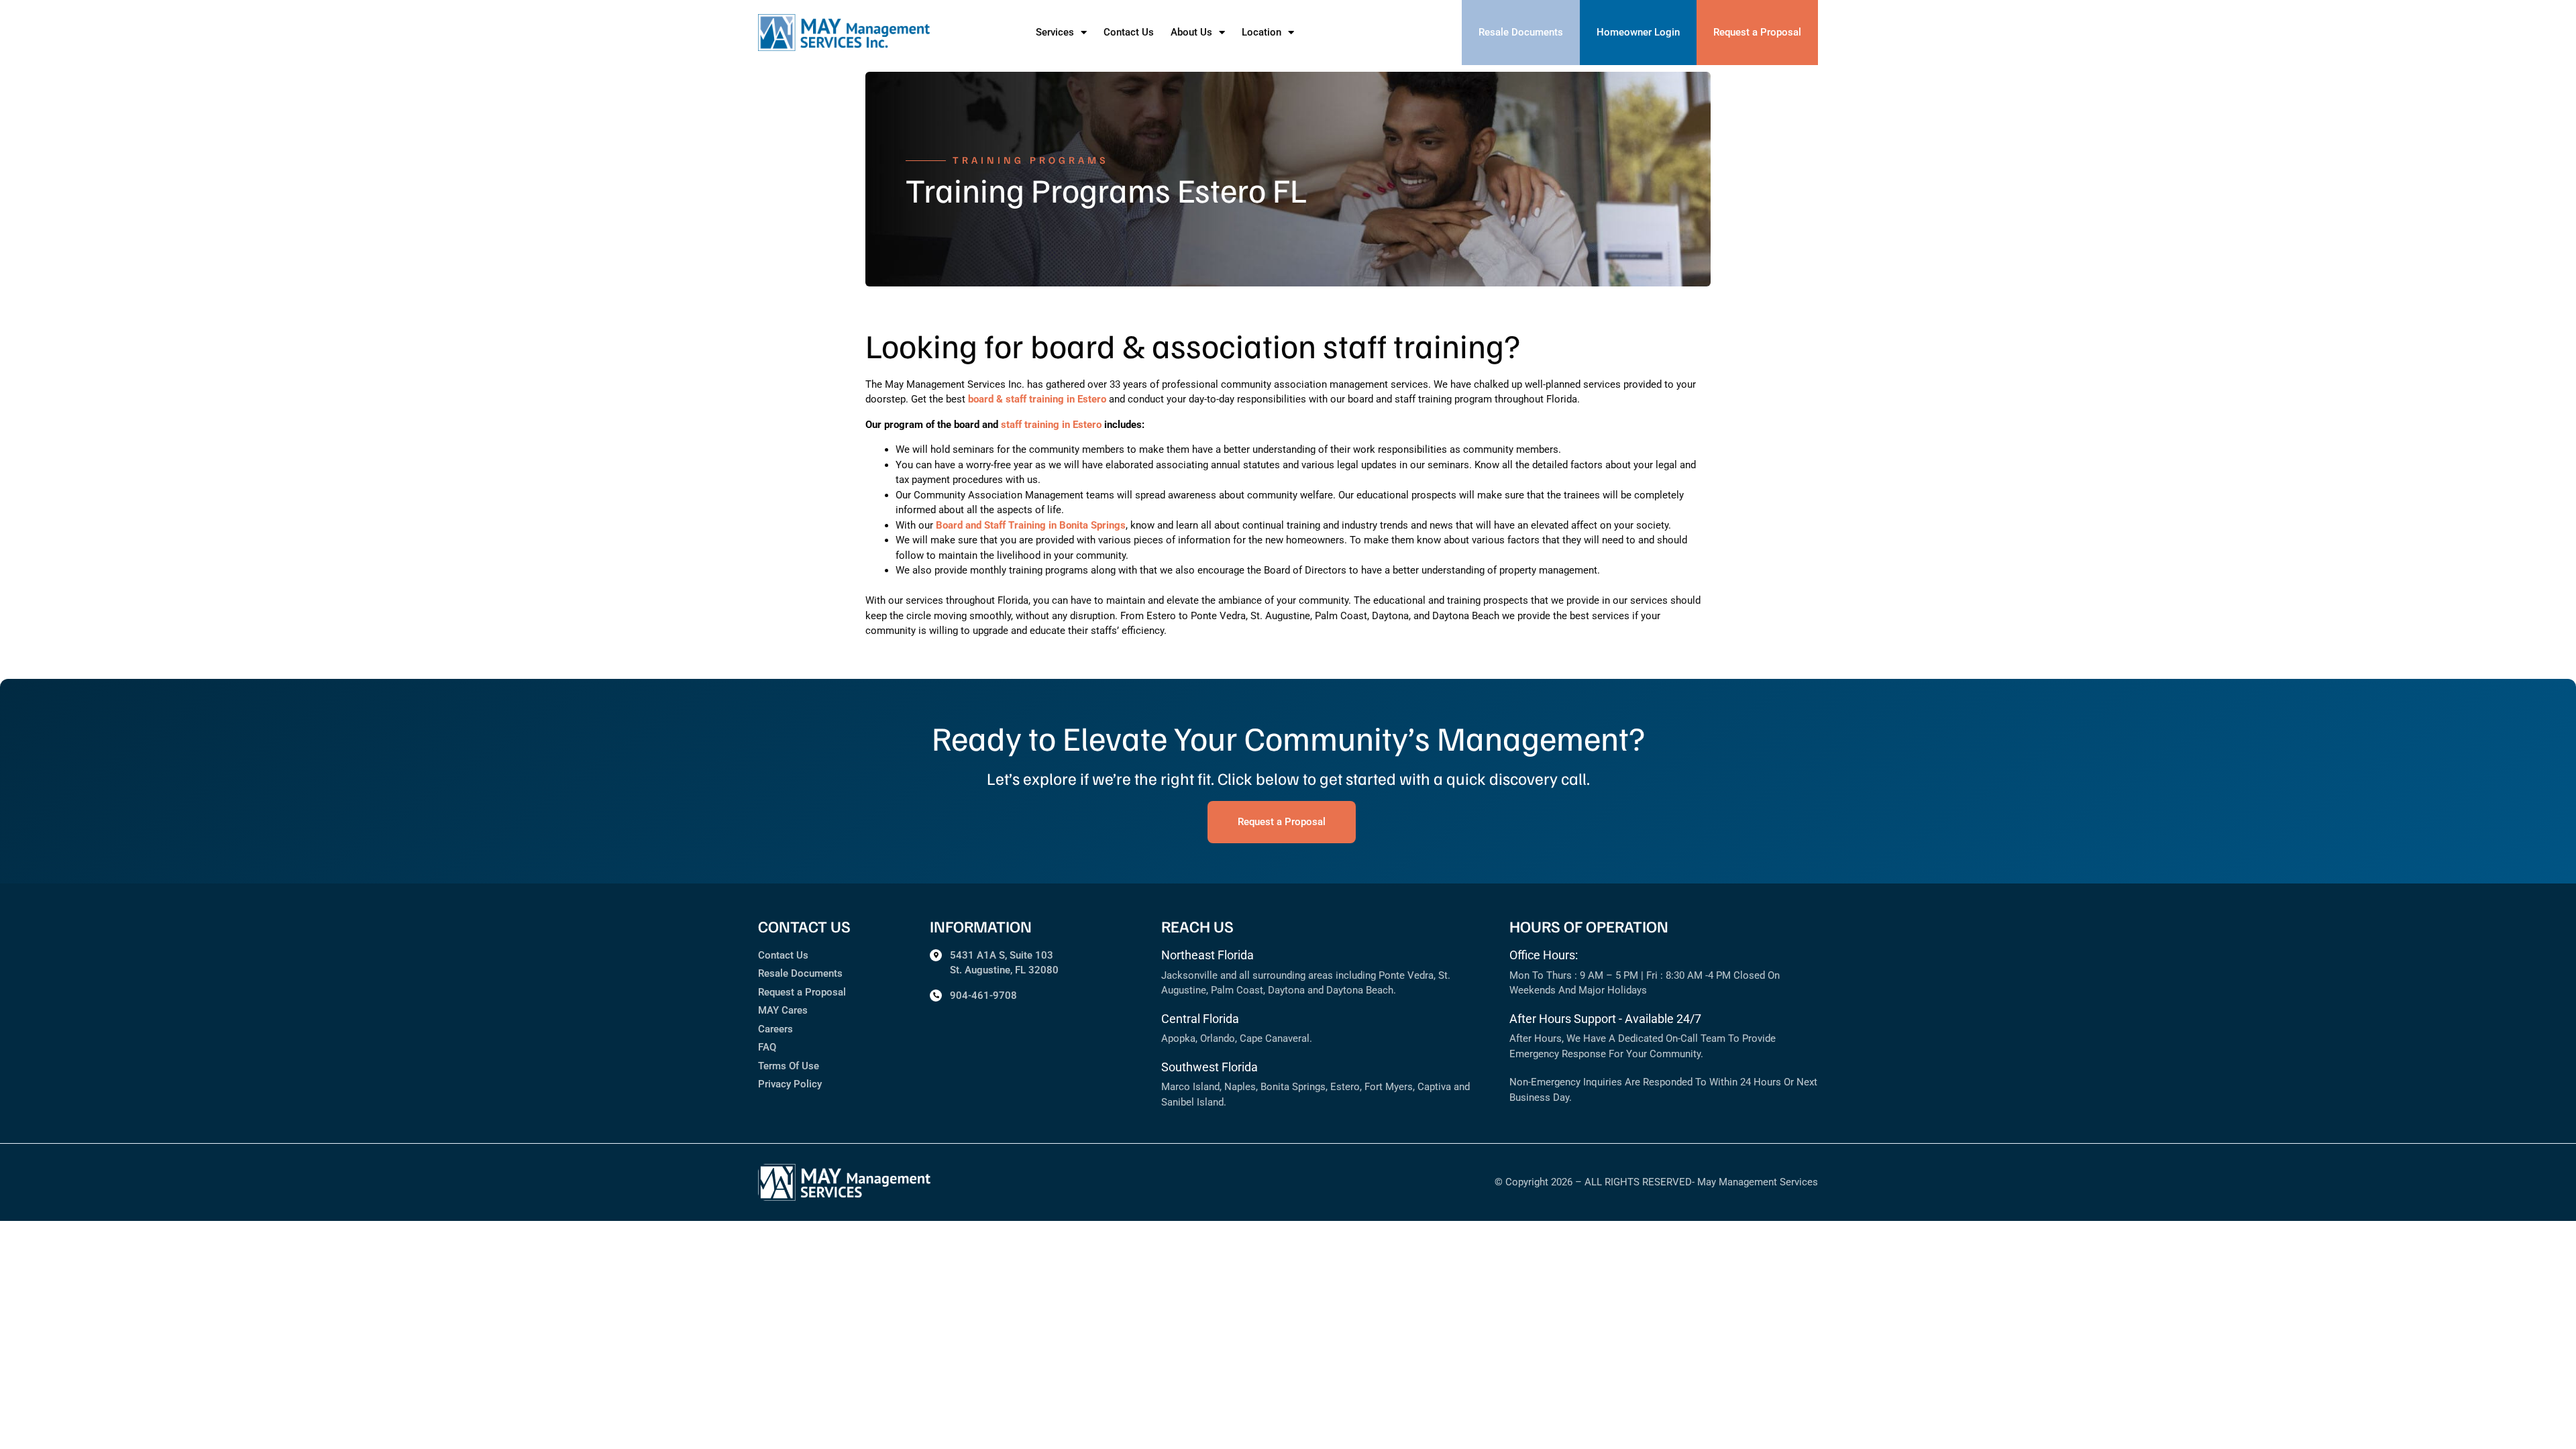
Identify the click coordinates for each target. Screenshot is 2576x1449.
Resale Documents (800, 973)
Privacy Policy (790, 1084)
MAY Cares (783, 1010)
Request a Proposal (802, 992)
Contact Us (1129, 32)
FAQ (767, 1047)
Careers (775, 1029)
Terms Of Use (789, 1066)
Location (1262, 32)
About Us (1191, 32)
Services (1055, 32)
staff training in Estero (1051, 425)
